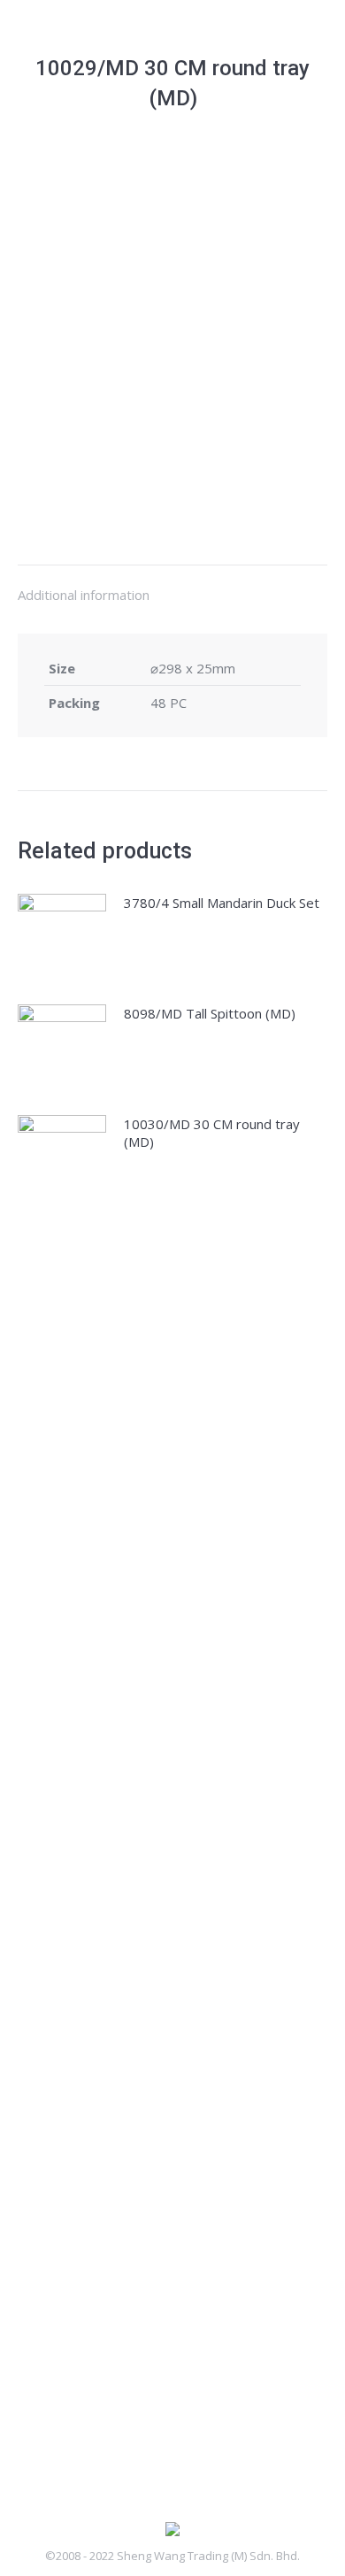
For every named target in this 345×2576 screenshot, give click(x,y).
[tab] (172, 586)
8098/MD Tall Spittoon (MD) (210, 1013)
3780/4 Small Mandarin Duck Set (222, 903)
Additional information (84, 595)
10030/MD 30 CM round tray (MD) (212, 1133)
